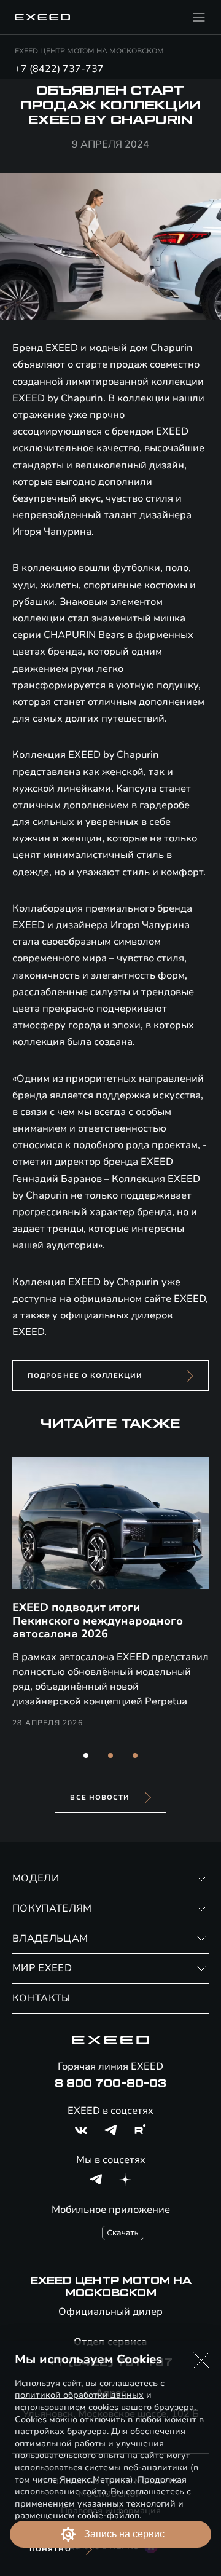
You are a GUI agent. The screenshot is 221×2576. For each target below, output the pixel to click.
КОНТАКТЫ (41, 1998)
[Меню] (199, 17)
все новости (100, 1798)
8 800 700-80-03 (110, 2084)
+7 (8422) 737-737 (59, 69)
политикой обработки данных (79, 2395)
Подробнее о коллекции (85, 1376)
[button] (86, 1755)
